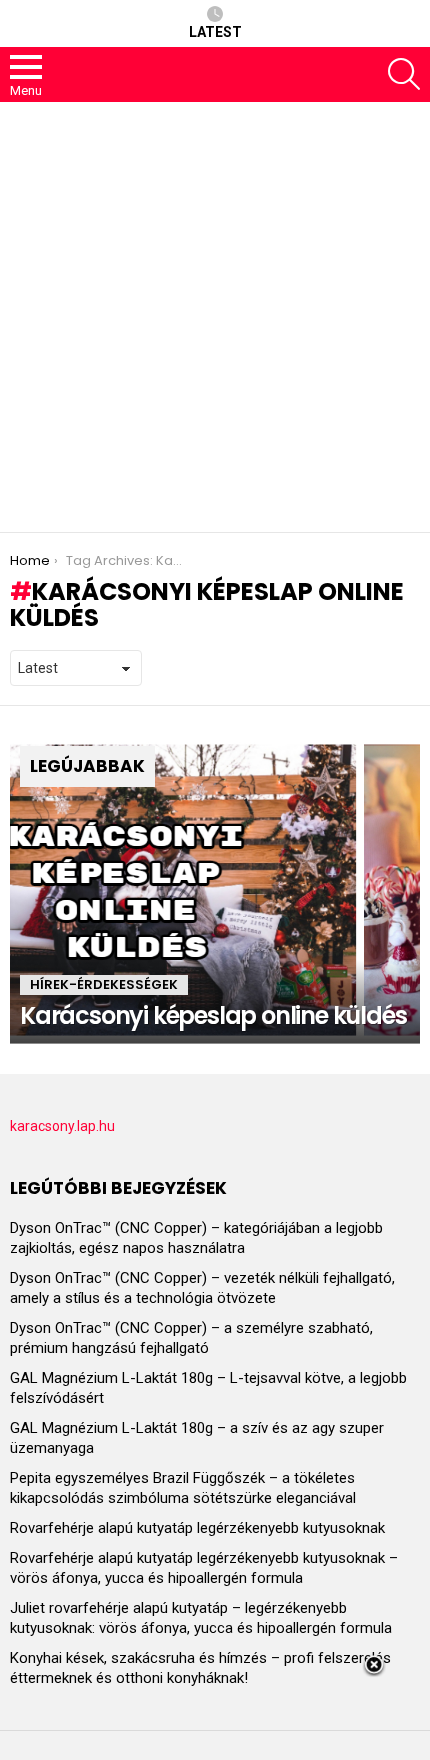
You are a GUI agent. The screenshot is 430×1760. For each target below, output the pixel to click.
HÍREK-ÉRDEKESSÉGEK (104, 984)
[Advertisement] (215, 317)
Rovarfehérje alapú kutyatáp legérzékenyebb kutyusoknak (197, 1528)
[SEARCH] (404, 74)
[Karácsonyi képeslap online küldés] (215, 890)
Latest (215, 32)
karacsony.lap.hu (62, 1126)
